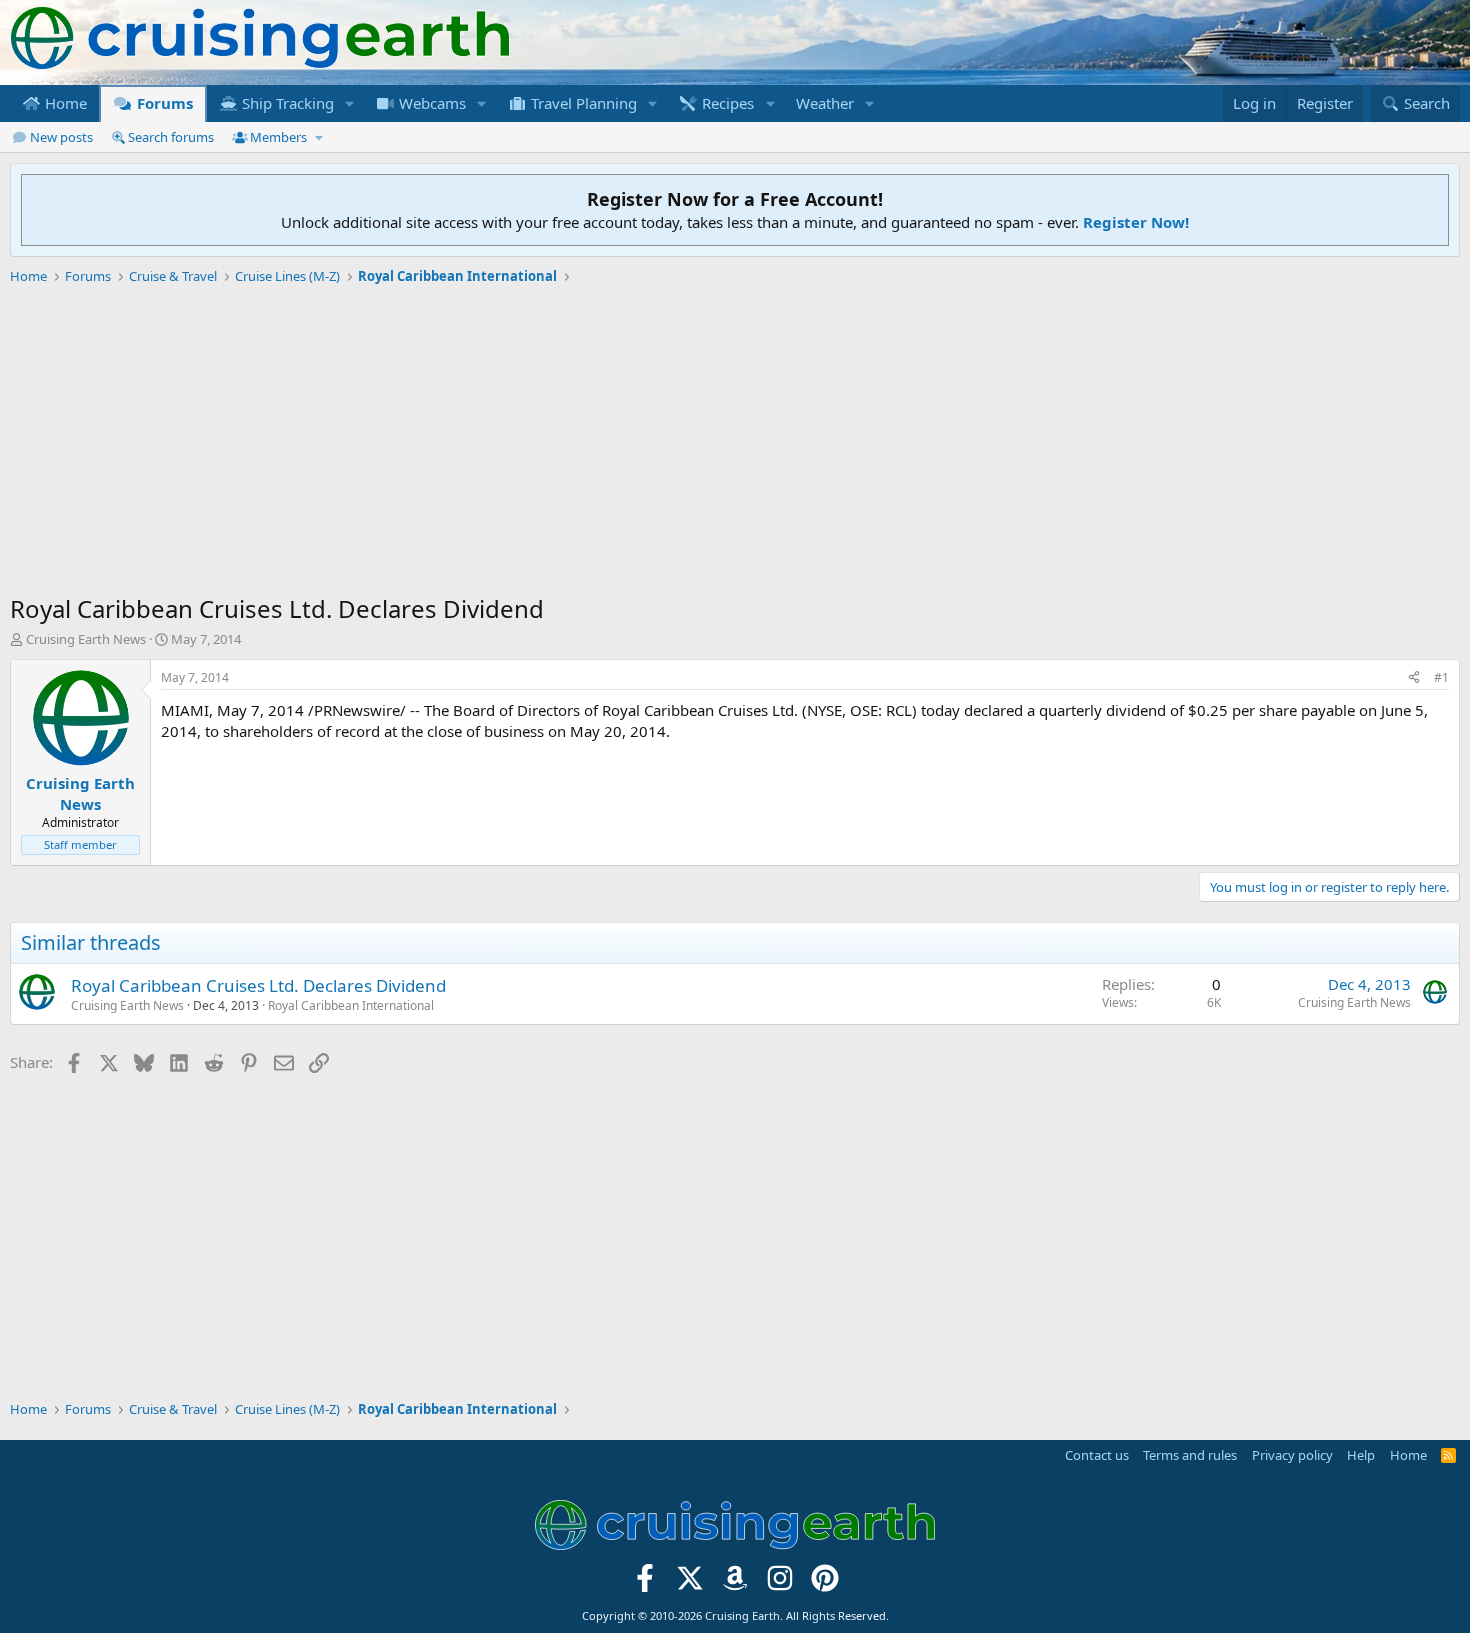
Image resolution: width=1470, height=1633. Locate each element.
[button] (350, 103)
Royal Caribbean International (351, 1005)
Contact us (1097, 1455)
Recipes (726, 103)
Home (64, 103)
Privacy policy (1292, 1455)
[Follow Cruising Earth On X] (690, 1584)
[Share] (1414, 678)
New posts (61, 137)
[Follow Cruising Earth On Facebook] (645, 1584)
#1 (1441, 677)
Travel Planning (582, 103)
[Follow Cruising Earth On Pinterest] (824, 1584)
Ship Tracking (286, 103)
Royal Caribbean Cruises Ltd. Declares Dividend (258, 985)
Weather (825, 103)
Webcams (430, 103)
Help (1361, 1455)
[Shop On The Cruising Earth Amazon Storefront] (735, 1584)
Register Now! (1136, 222)
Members (278, 137)
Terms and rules (1190, 1455)
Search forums (171, 137)
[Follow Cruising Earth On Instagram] (779, 1584)
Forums (163, 103)
